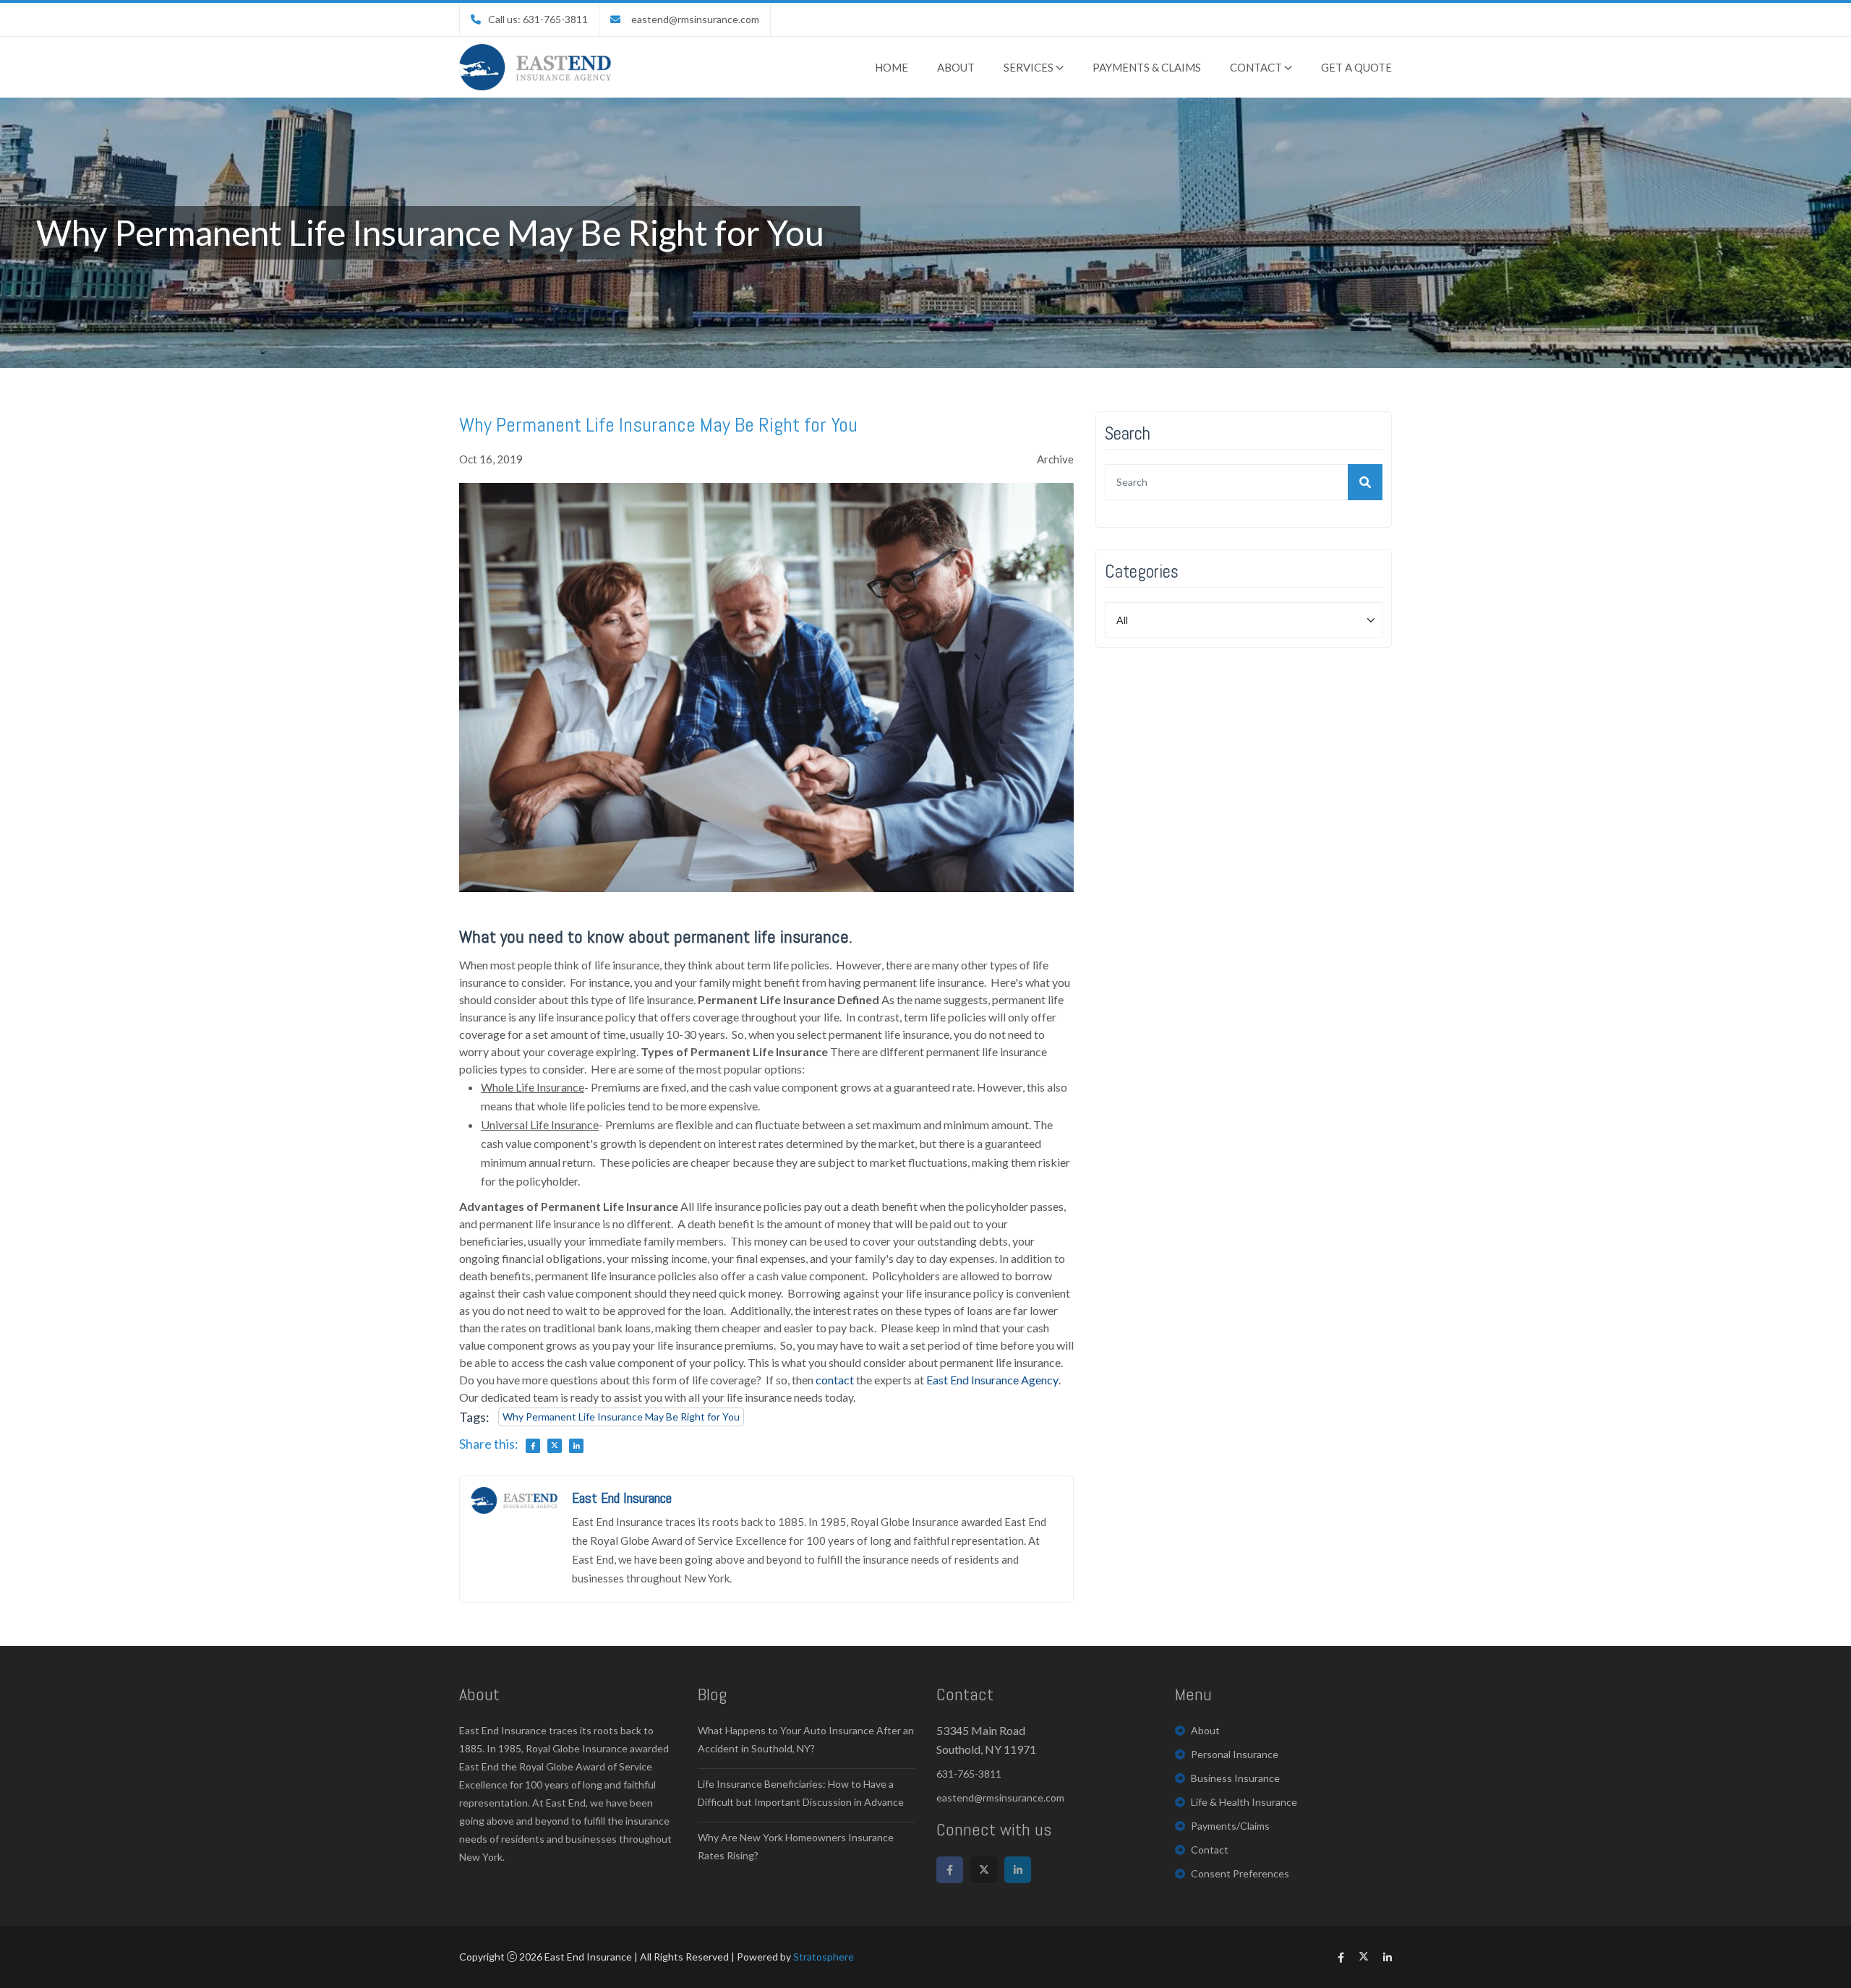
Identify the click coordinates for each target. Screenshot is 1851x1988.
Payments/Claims (1230, 1826)
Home (892, 67)
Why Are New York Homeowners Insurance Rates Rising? (796, 1846)
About (956, 67)
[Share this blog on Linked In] (576, 1446)
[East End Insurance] (535, 67)
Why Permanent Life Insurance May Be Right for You (621, 1417)
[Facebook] (950, 1870)
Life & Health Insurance (1244, 1802)
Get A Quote (1356, 67)
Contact (1257, 67)
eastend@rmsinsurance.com (695, 19)
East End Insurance (622, 1498)
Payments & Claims (1147, 67)
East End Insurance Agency (992, 1380)
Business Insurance (1235, 1778)
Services (1030, 67)
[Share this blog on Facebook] (533, 1446)
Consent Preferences (1240, 1873)
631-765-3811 (969, 1774)
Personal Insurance (1235, 1754)
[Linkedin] (1018, 1870)
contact (835, 1380)
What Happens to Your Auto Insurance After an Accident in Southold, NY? (806, 1739)
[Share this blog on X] (555, 1446)
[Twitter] (984, 1870)
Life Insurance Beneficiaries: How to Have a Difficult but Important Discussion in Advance (801, 1793)
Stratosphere (824, 1957)
